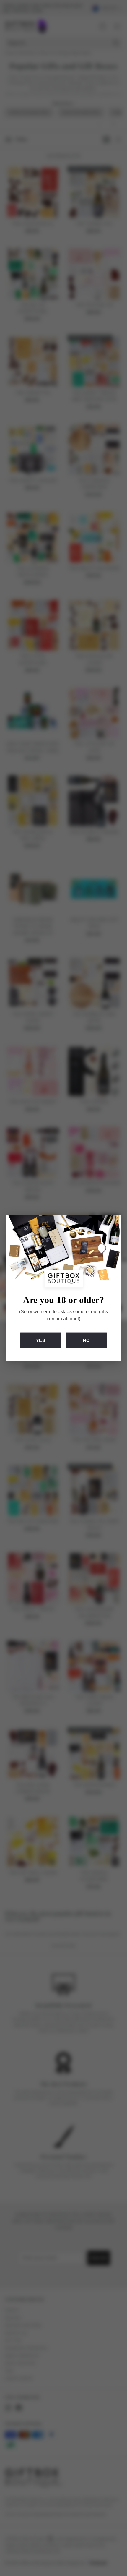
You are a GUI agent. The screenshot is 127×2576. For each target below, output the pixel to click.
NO (86, 1340)
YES (40, 1340)
